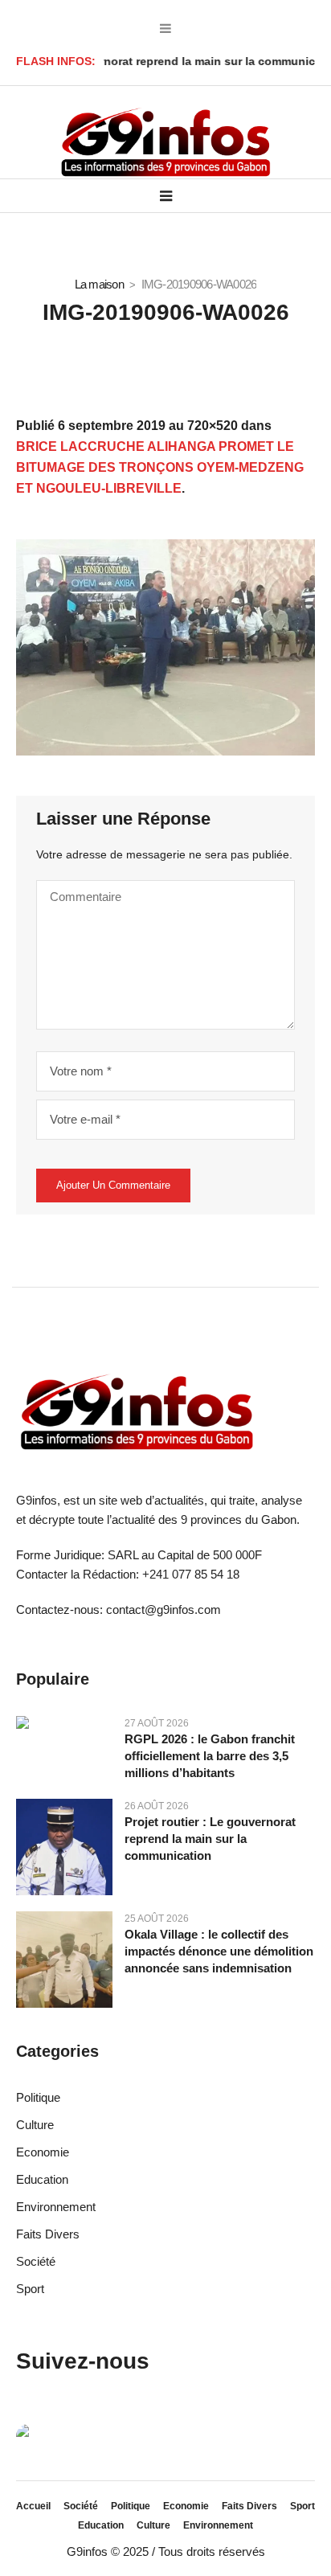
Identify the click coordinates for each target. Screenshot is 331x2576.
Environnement (56, 2207)
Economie (43, 2152)
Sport (30, 2289)
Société (36, 2261)
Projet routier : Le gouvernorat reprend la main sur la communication (210, 1839)
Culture (35, 2125)
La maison (99, 284)
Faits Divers (48, 2234)
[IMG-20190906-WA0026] (165, 647)
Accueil (33, 2506)
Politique (38, 2097)
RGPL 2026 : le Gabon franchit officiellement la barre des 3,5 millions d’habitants (210, 1756)
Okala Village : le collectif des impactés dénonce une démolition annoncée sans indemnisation (219, 1951)
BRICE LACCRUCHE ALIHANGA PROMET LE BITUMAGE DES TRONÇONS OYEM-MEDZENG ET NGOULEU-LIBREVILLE (160, 467)
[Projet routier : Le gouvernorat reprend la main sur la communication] (64, 1846)
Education (42, 2179)
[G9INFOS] (165, 143)
